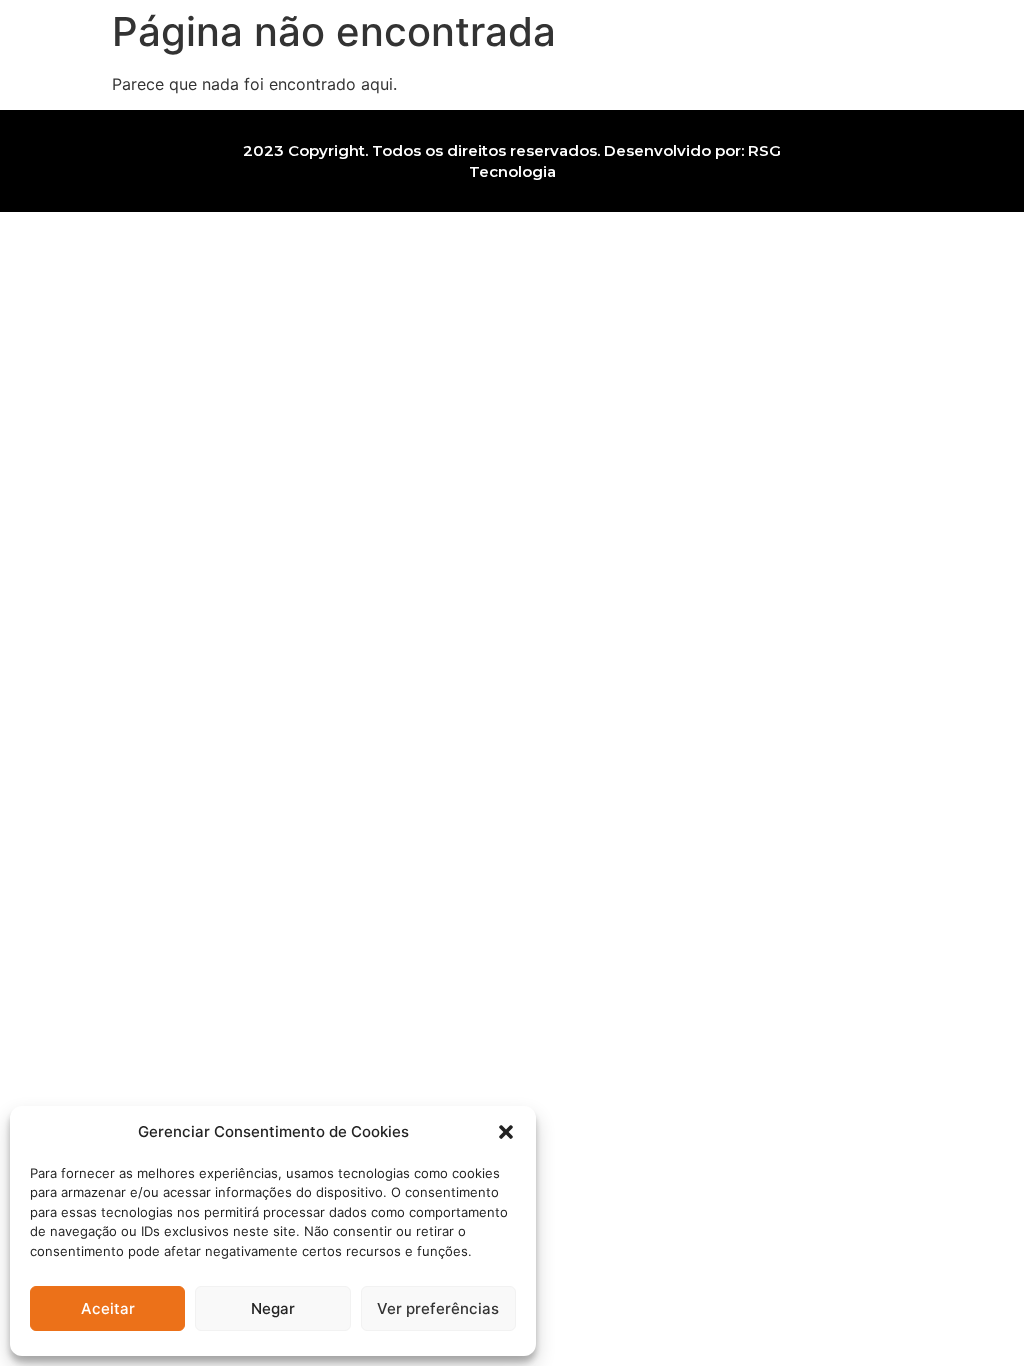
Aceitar (108, 1308)
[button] (506, 1132)
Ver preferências (438, 1308)
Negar (273, 1308)
